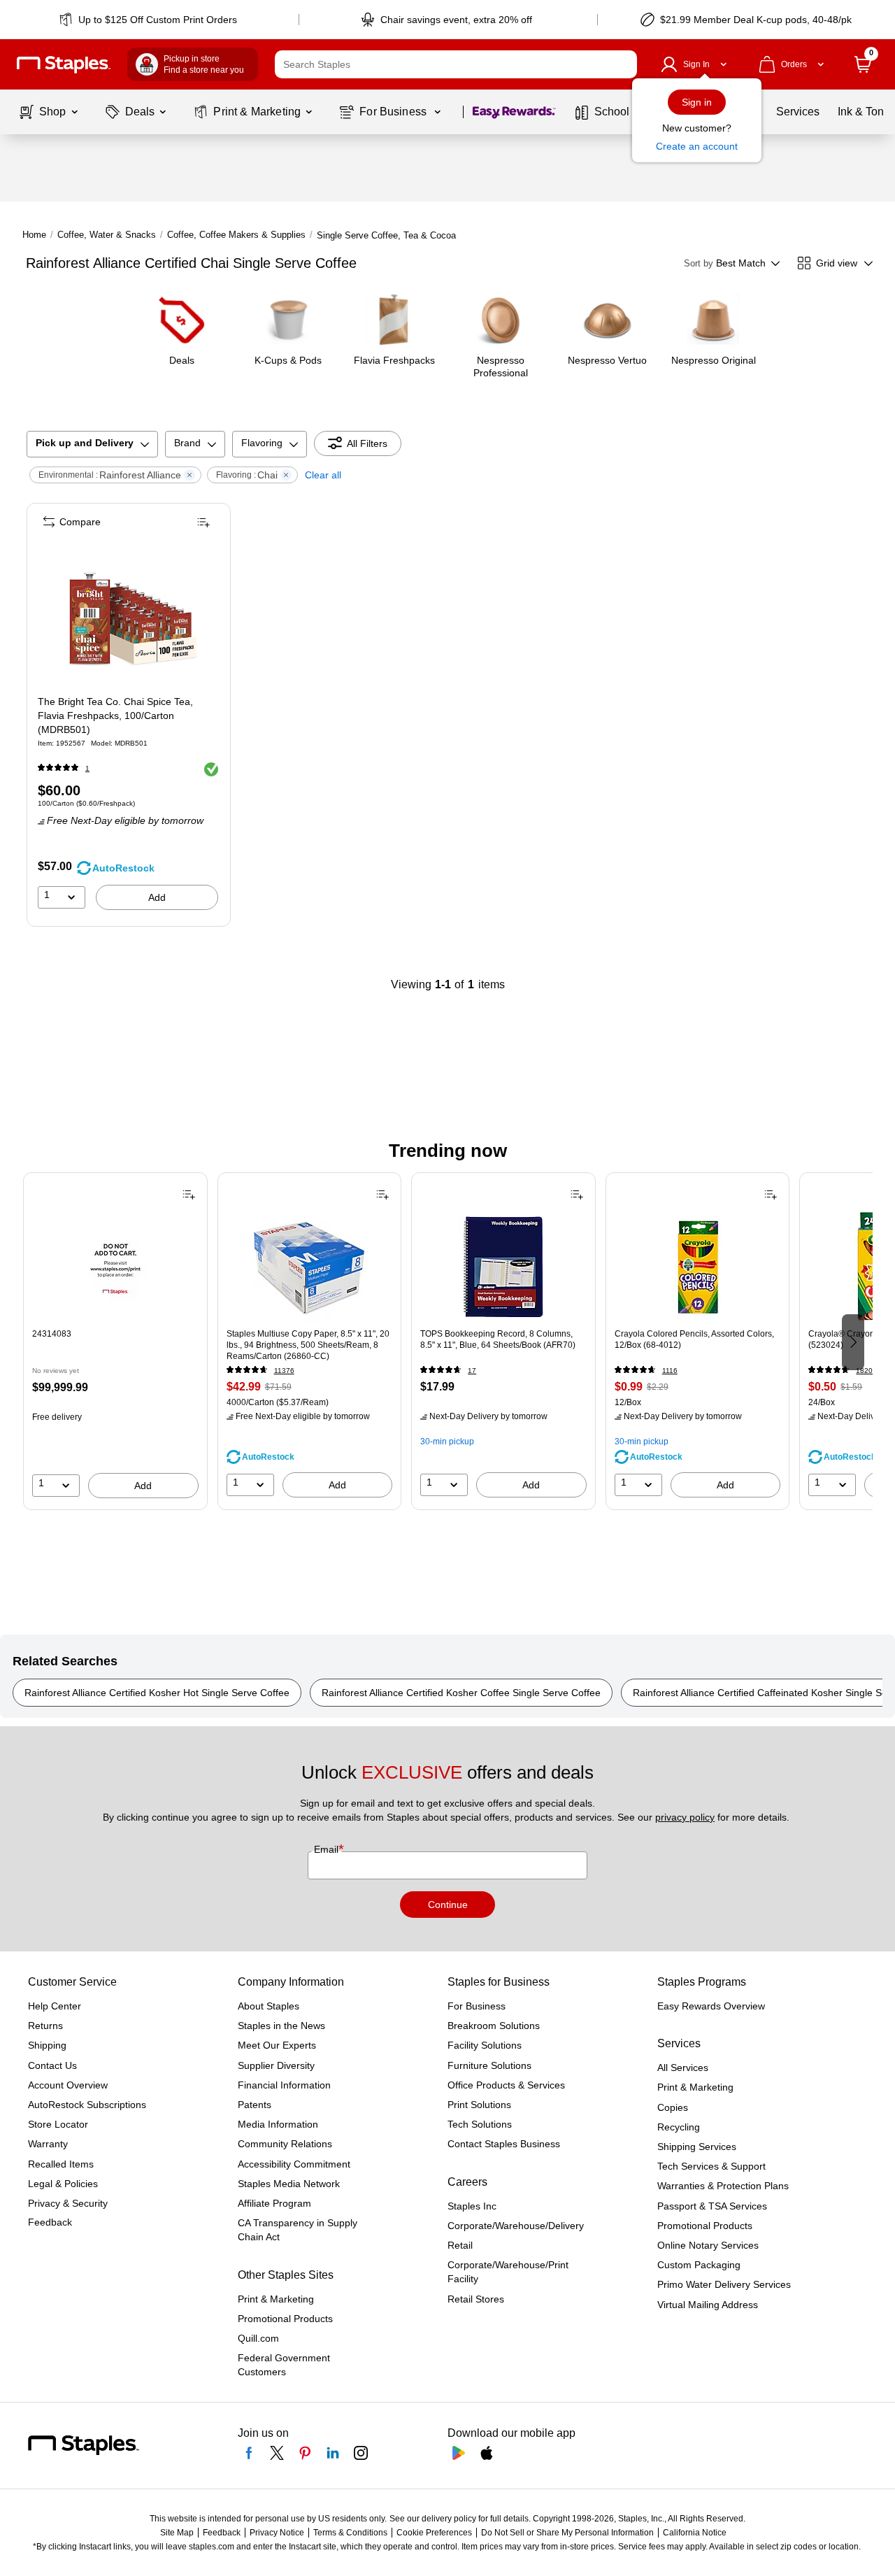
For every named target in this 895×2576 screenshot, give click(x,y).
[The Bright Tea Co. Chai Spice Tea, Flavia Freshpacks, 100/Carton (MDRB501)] (128, 614)
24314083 (52, 1334)
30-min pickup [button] (447, 1442)
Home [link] (34, 235)
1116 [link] (670, 1371)
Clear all (323, 475)
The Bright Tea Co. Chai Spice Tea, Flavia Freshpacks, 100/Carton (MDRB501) (115, 716)
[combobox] (456, 64)
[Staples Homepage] (64, 65)
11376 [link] (284, 1371)
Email (328, 1849)
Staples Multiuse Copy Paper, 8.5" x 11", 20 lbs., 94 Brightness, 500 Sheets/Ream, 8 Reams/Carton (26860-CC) (308, 1345)
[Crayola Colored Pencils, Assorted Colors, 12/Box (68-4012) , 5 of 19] (698, 1267)
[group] (115, 1341)
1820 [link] (864, 1371)
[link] (149, 20)
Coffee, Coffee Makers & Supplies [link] (236, 235)
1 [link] (87, 768)
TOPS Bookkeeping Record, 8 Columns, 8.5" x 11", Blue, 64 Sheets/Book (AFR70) (498, 1339)
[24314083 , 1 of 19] (115, 1267)
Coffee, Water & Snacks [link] (107, 235)
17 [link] (472, 1371)
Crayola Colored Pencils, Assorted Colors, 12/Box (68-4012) (694, 1339)
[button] (623, 64)
